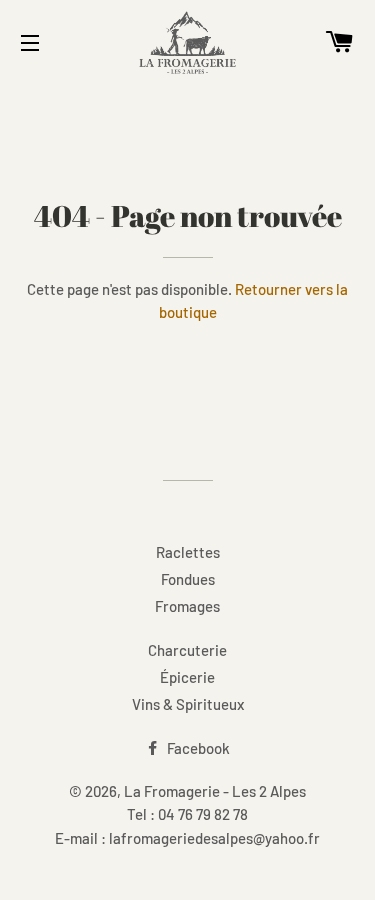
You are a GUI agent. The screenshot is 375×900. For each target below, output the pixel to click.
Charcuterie (187, 650)
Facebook (197, 748)
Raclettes (188, 552)
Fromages (187, 606)
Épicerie (187, 677)
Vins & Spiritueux (188, 704)
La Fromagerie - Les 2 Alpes (215, 791)
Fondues (188, 579)
